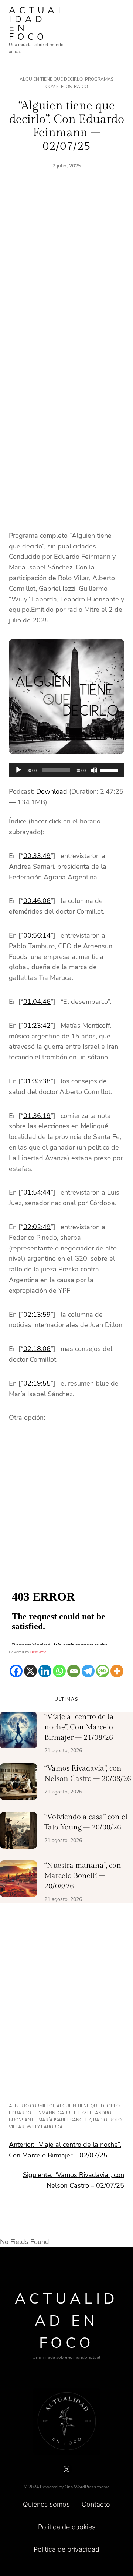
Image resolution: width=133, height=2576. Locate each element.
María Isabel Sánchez (65, 2120)
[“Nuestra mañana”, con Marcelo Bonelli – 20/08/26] (18, 1880)
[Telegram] (88, 1671)
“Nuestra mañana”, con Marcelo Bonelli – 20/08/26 (83, 1876)
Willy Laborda (45, 2127)
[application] (66, 770)
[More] (117, 1671)
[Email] (74, 1671)
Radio (81, 87)
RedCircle (38, 1652)
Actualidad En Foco (38, 24)
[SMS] (103, 1671)
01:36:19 (37, 1116)
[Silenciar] (94, 770)
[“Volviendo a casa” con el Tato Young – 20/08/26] (18, 1832)
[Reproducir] (18, 770)
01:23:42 (37, 1026)
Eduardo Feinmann (32, 2113)
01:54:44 (37, 1192)
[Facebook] (16, 1671)
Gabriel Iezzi (73, 2113)
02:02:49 (37, 1227)
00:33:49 (37, 856)
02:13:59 (37, 1315)
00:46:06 (37, 901)
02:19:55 (37, 1383)
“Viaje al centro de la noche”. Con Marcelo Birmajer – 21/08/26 (79, 1727)
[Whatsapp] (59, 1671)
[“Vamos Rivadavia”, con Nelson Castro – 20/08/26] (18, 1783)
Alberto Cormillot (32, 2106)
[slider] (110, 769)
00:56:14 (37, 935)
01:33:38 (37, 1081)
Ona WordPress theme (87, 2487)
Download (52, 791)
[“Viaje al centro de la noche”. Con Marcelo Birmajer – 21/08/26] (18, 1732)
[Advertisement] (66, 277)
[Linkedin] (45, 1671)
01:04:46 (37, 1002)
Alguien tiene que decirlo (51, 79)
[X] (30, 1671)
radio (100, 2120)
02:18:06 (37, 1349)
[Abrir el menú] (71, 31)
